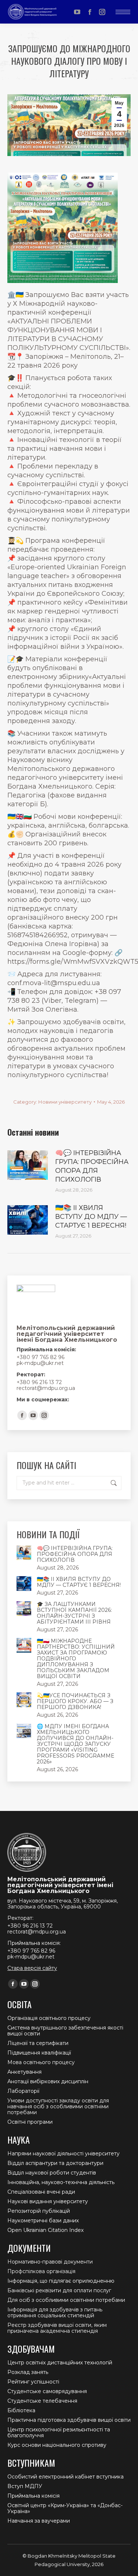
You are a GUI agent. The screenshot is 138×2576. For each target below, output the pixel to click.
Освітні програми (30, 2122)
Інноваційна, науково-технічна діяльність (61, 2182)
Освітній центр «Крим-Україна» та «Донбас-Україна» (65, 2508)
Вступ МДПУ (25, 2486)
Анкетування (24, 2072)
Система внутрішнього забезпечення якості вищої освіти (65, 2031)
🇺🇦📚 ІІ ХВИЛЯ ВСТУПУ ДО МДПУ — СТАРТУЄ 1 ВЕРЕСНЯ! (91, 1217)
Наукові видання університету (48, 2201)
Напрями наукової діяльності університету (63, 2154)
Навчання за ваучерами (39, 2521)
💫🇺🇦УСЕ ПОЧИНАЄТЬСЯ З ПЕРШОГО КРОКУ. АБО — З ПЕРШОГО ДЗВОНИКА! (75, 1701)
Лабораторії (23, 2091)
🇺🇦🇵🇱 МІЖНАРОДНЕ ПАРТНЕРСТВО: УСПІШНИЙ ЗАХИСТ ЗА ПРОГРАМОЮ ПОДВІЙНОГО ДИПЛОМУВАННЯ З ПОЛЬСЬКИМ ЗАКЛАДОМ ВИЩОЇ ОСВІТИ (76, 1659)
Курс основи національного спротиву (57, 2445)
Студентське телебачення (42, 2401)
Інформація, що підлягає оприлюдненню (61, 2281)
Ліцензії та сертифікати (38, 2043)
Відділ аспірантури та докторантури (55, 2163)
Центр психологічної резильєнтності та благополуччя (59, 2432)
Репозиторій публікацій (39, 2211)
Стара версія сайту (32, 1968)
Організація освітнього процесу (49, 2018)
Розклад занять (28, 2372)
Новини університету (65, 1102)
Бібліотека (21, 2410)
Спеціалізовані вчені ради (41, 2192)
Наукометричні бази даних (43, 2221)
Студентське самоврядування (47, 2391)
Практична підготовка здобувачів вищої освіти (69, 2420)
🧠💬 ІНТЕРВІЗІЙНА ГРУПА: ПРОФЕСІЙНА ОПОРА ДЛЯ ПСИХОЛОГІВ (92, 1166)
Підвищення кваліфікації (39, 2053)
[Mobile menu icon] (123, 12)
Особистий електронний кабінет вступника (66, 2477)
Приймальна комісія (33, 2496)
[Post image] (28, 1165)
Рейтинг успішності (33, 2382)
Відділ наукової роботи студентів (52, 2173)
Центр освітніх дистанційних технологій (60, 2363)
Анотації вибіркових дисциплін (48, 2081)
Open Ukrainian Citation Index (45, 2230)
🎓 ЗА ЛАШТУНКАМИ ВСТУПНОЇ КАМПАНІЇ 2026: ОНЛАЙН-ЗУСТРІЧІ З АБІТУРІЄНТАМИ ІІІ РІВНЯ (74, 1613)
